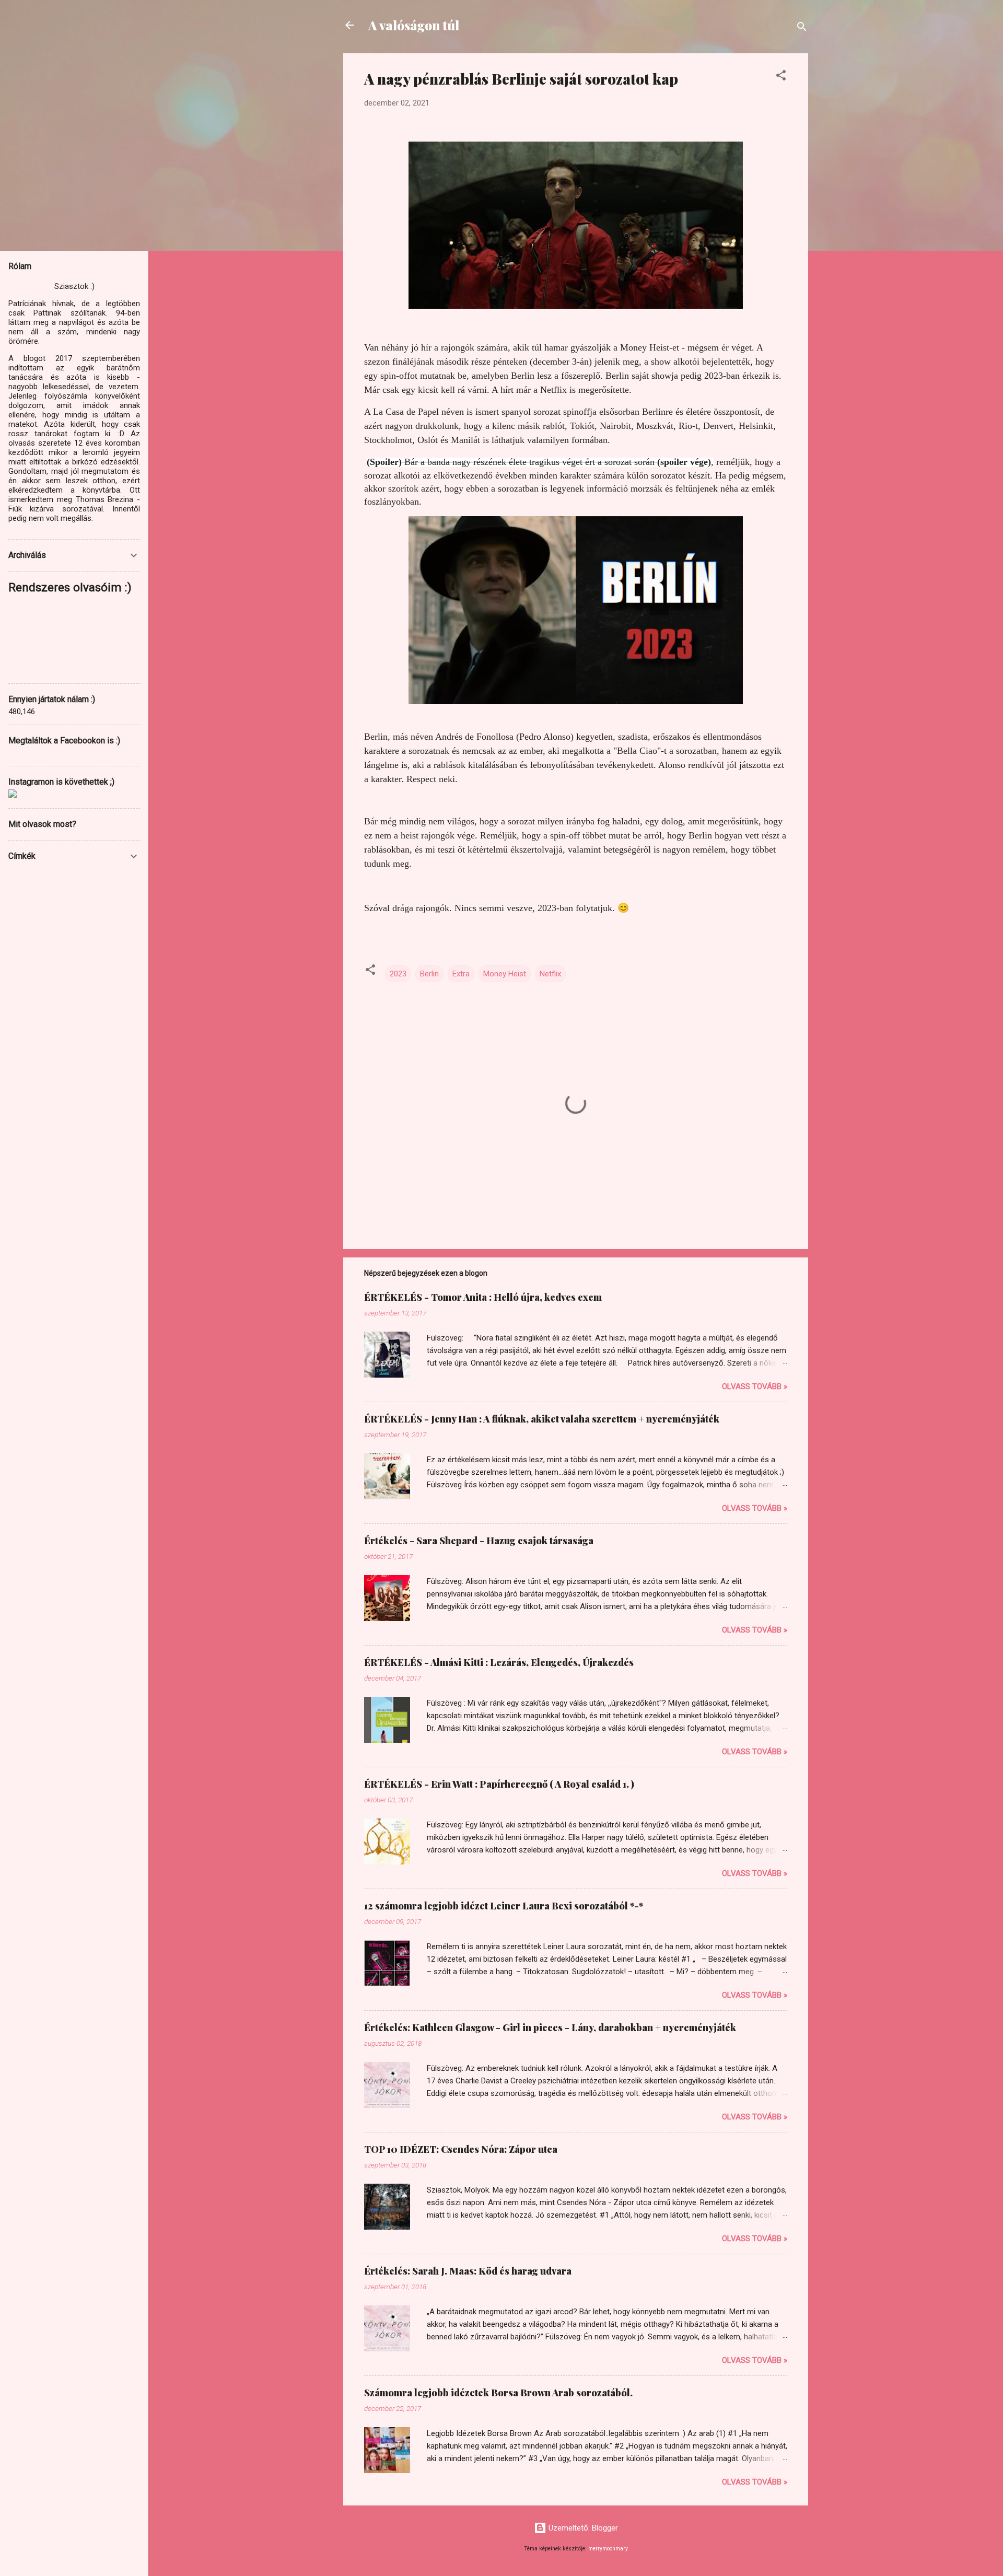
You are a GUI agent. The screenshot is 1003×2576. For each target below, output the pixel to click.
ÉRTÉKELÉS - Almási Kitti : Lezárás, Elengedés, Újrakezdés (499, 1662)
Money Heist (505, 974)
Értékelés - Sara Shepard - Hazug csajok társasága (479, 1541)
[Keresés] (802, 28)
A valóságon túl (414, 25)
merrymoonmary (608, 2549)
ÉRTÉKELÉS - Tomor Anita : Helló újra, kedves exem (483, 1297)
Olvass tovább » (755, 1386)
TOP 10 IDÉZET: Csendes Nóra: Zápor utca (461, 2149)
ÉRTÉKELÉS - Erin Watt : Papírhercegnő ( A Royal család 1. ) (499, 1784)
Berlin (429, 974)
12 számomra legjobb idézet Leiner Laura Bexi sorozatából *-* (504, 1906)
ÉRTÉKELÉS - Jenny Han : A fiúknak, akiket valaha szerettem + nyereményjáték (542, 1419)
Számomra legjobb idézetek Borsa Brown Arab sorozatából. (498, 2393)
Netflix (550, 974)
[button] (781, 77)
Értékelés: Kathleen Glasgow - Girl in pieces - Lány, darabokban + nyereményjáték (550, 2027)
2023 (398, 974)
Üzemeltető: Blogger (582, 2528)
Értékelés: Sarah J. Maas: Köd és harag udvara (468, 2271)
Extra (461, 974)
